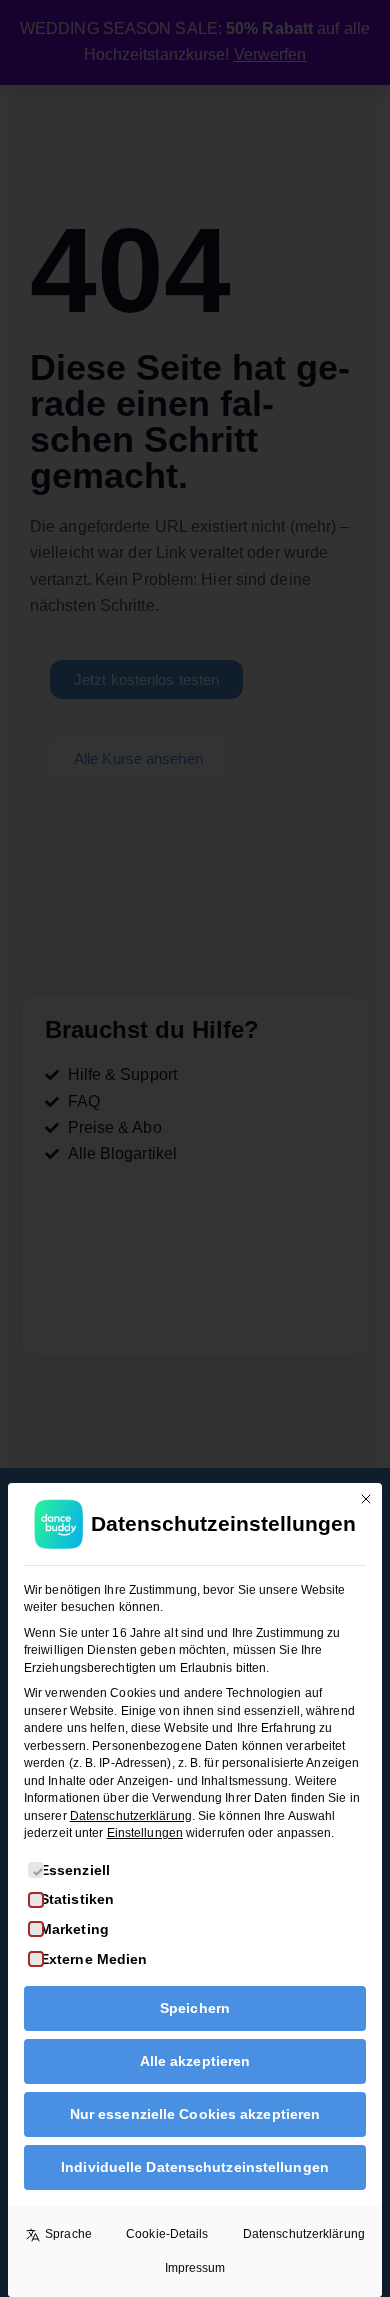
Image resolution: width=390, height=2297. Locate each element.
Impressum (195, 2268)
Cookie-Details (167, 2234)
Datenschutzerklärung (131, 1816)
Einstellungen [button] (145, 1833)
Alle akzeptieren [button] (195, 2061)
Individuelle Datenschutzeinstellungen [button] (195, 2167)
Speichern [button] (195, 2008)
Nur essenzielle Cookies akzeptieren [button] (195, 2114)
